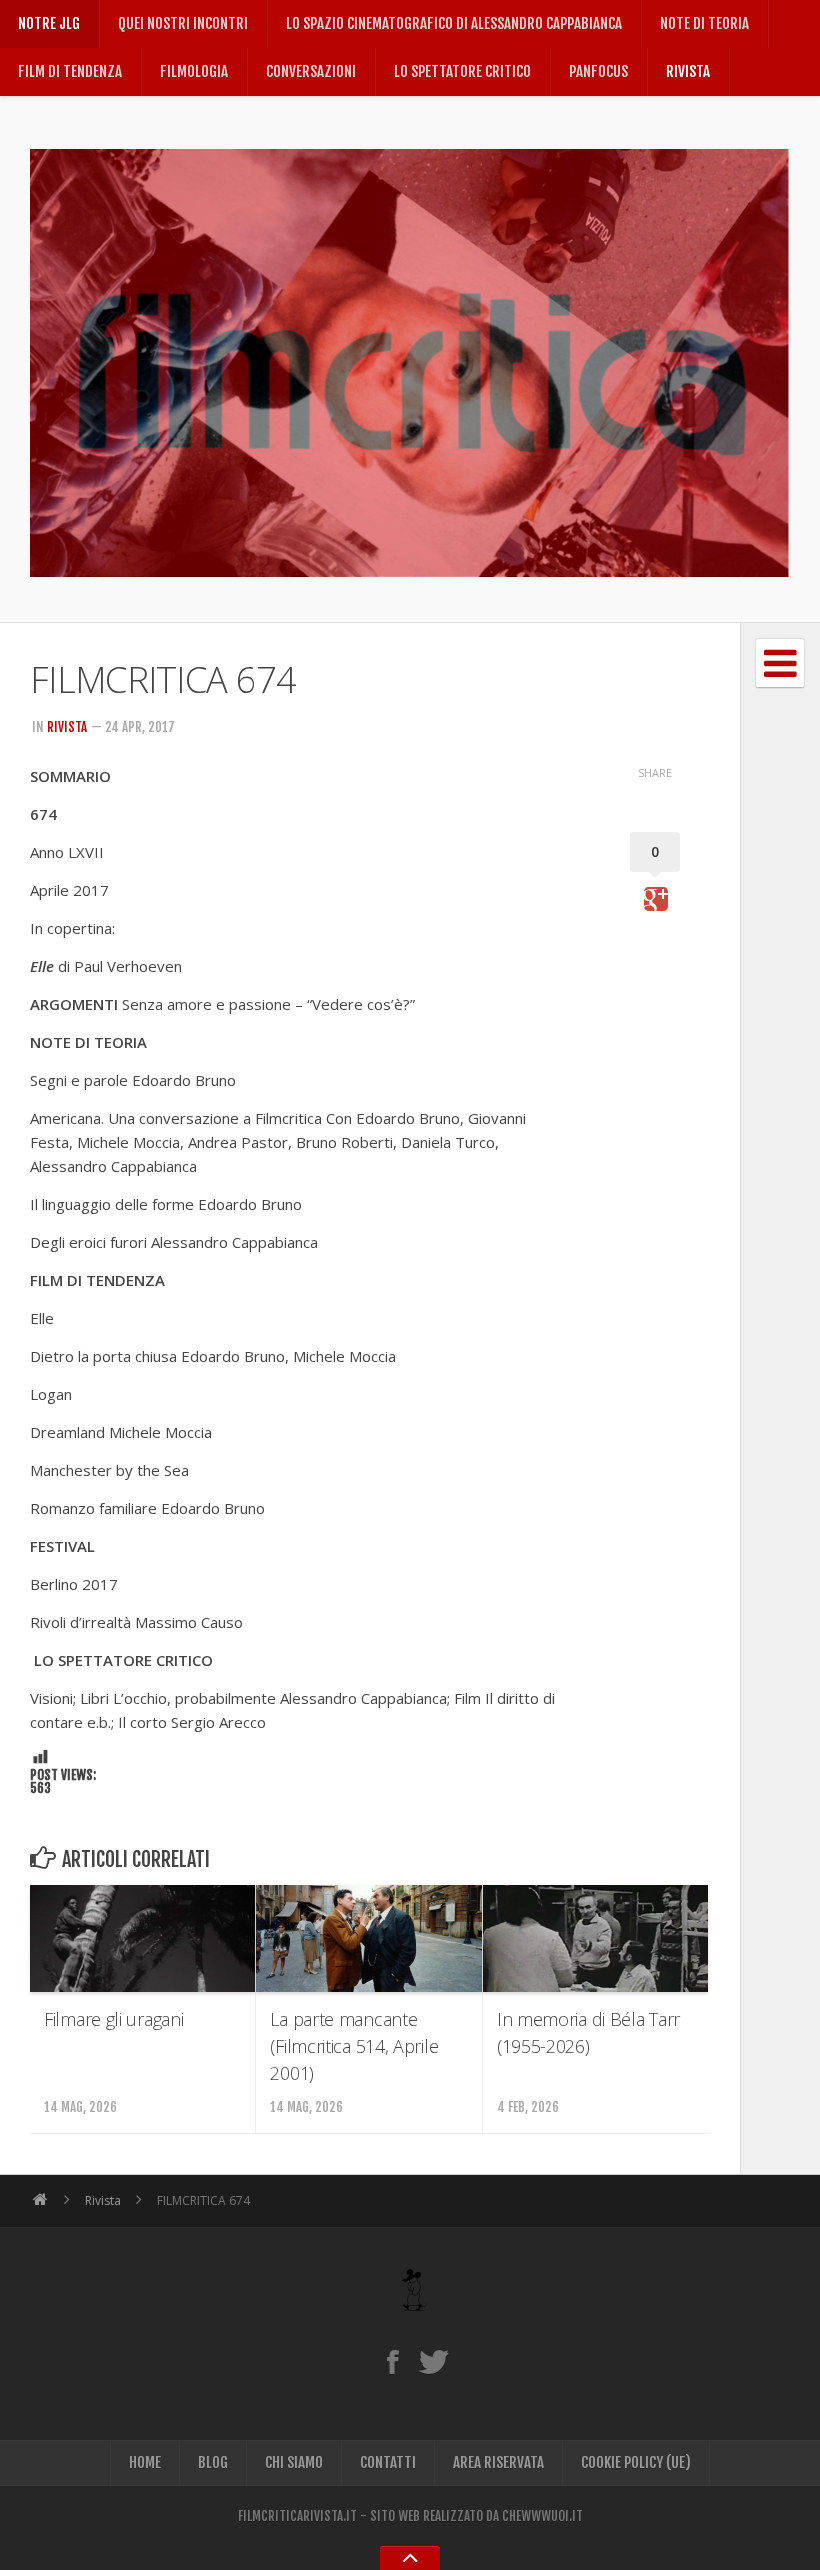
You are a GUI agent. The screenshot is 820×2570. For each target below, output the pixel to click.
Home (145, 2462)
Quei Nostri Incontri (183, 23)
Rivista (688, 71)
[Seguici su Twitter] (433, 2361)
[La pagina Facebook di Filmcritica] (392, 2361)
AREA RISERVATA (498, 2462)
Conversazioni (311, 71)
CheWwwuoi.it (542, 2516)
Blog (213, 2462)
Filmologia (194, 71)
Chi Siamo (294, 2462)
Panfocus (598, 71)
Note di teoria (704, 23)
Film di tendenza (70, 71)
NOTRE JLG (49, 23)
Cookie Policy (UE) (636, 2462)
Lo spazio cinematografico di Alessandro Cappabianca (454, 23)
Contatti (388, 2462)
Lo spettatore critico (462, 71)
